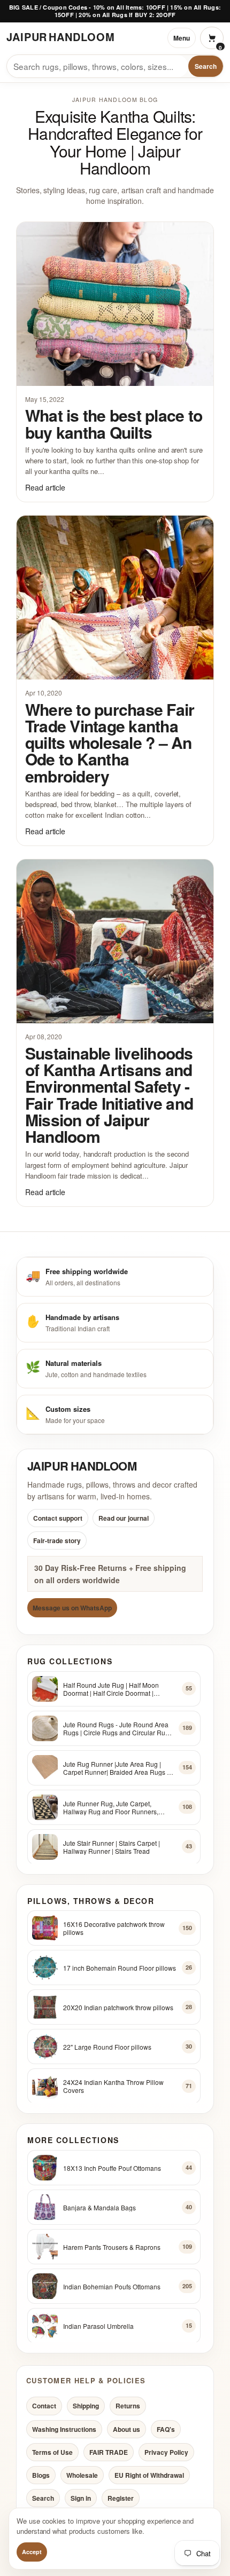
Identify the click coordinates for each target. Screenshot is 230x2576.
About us (126, 2429)
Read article (45, 487)
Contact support (58, 1518)
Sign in (81, 2498)
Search (206, 66)
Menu (182, 38)
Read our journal (124, 1518)
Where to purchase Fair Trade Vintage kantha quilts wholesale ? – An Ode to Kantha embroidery (110, 742)
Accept (32, 2552)
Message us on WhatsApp (72, 1607)
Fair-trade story (57, 1540)
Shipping (86, 2406)
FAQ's (166, 2429)
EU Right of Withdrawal (149, 2475)
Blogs (41, 2475)
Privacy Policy (166, 2452)
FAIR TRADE (109, 2452)
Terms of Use (52, 2452)
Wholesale (82, 2475)
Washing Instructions (64, 2429)
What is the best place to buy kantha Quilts (114, 423)
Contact (44, 2406)
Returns (128, 2406)
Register (121, 2498)
